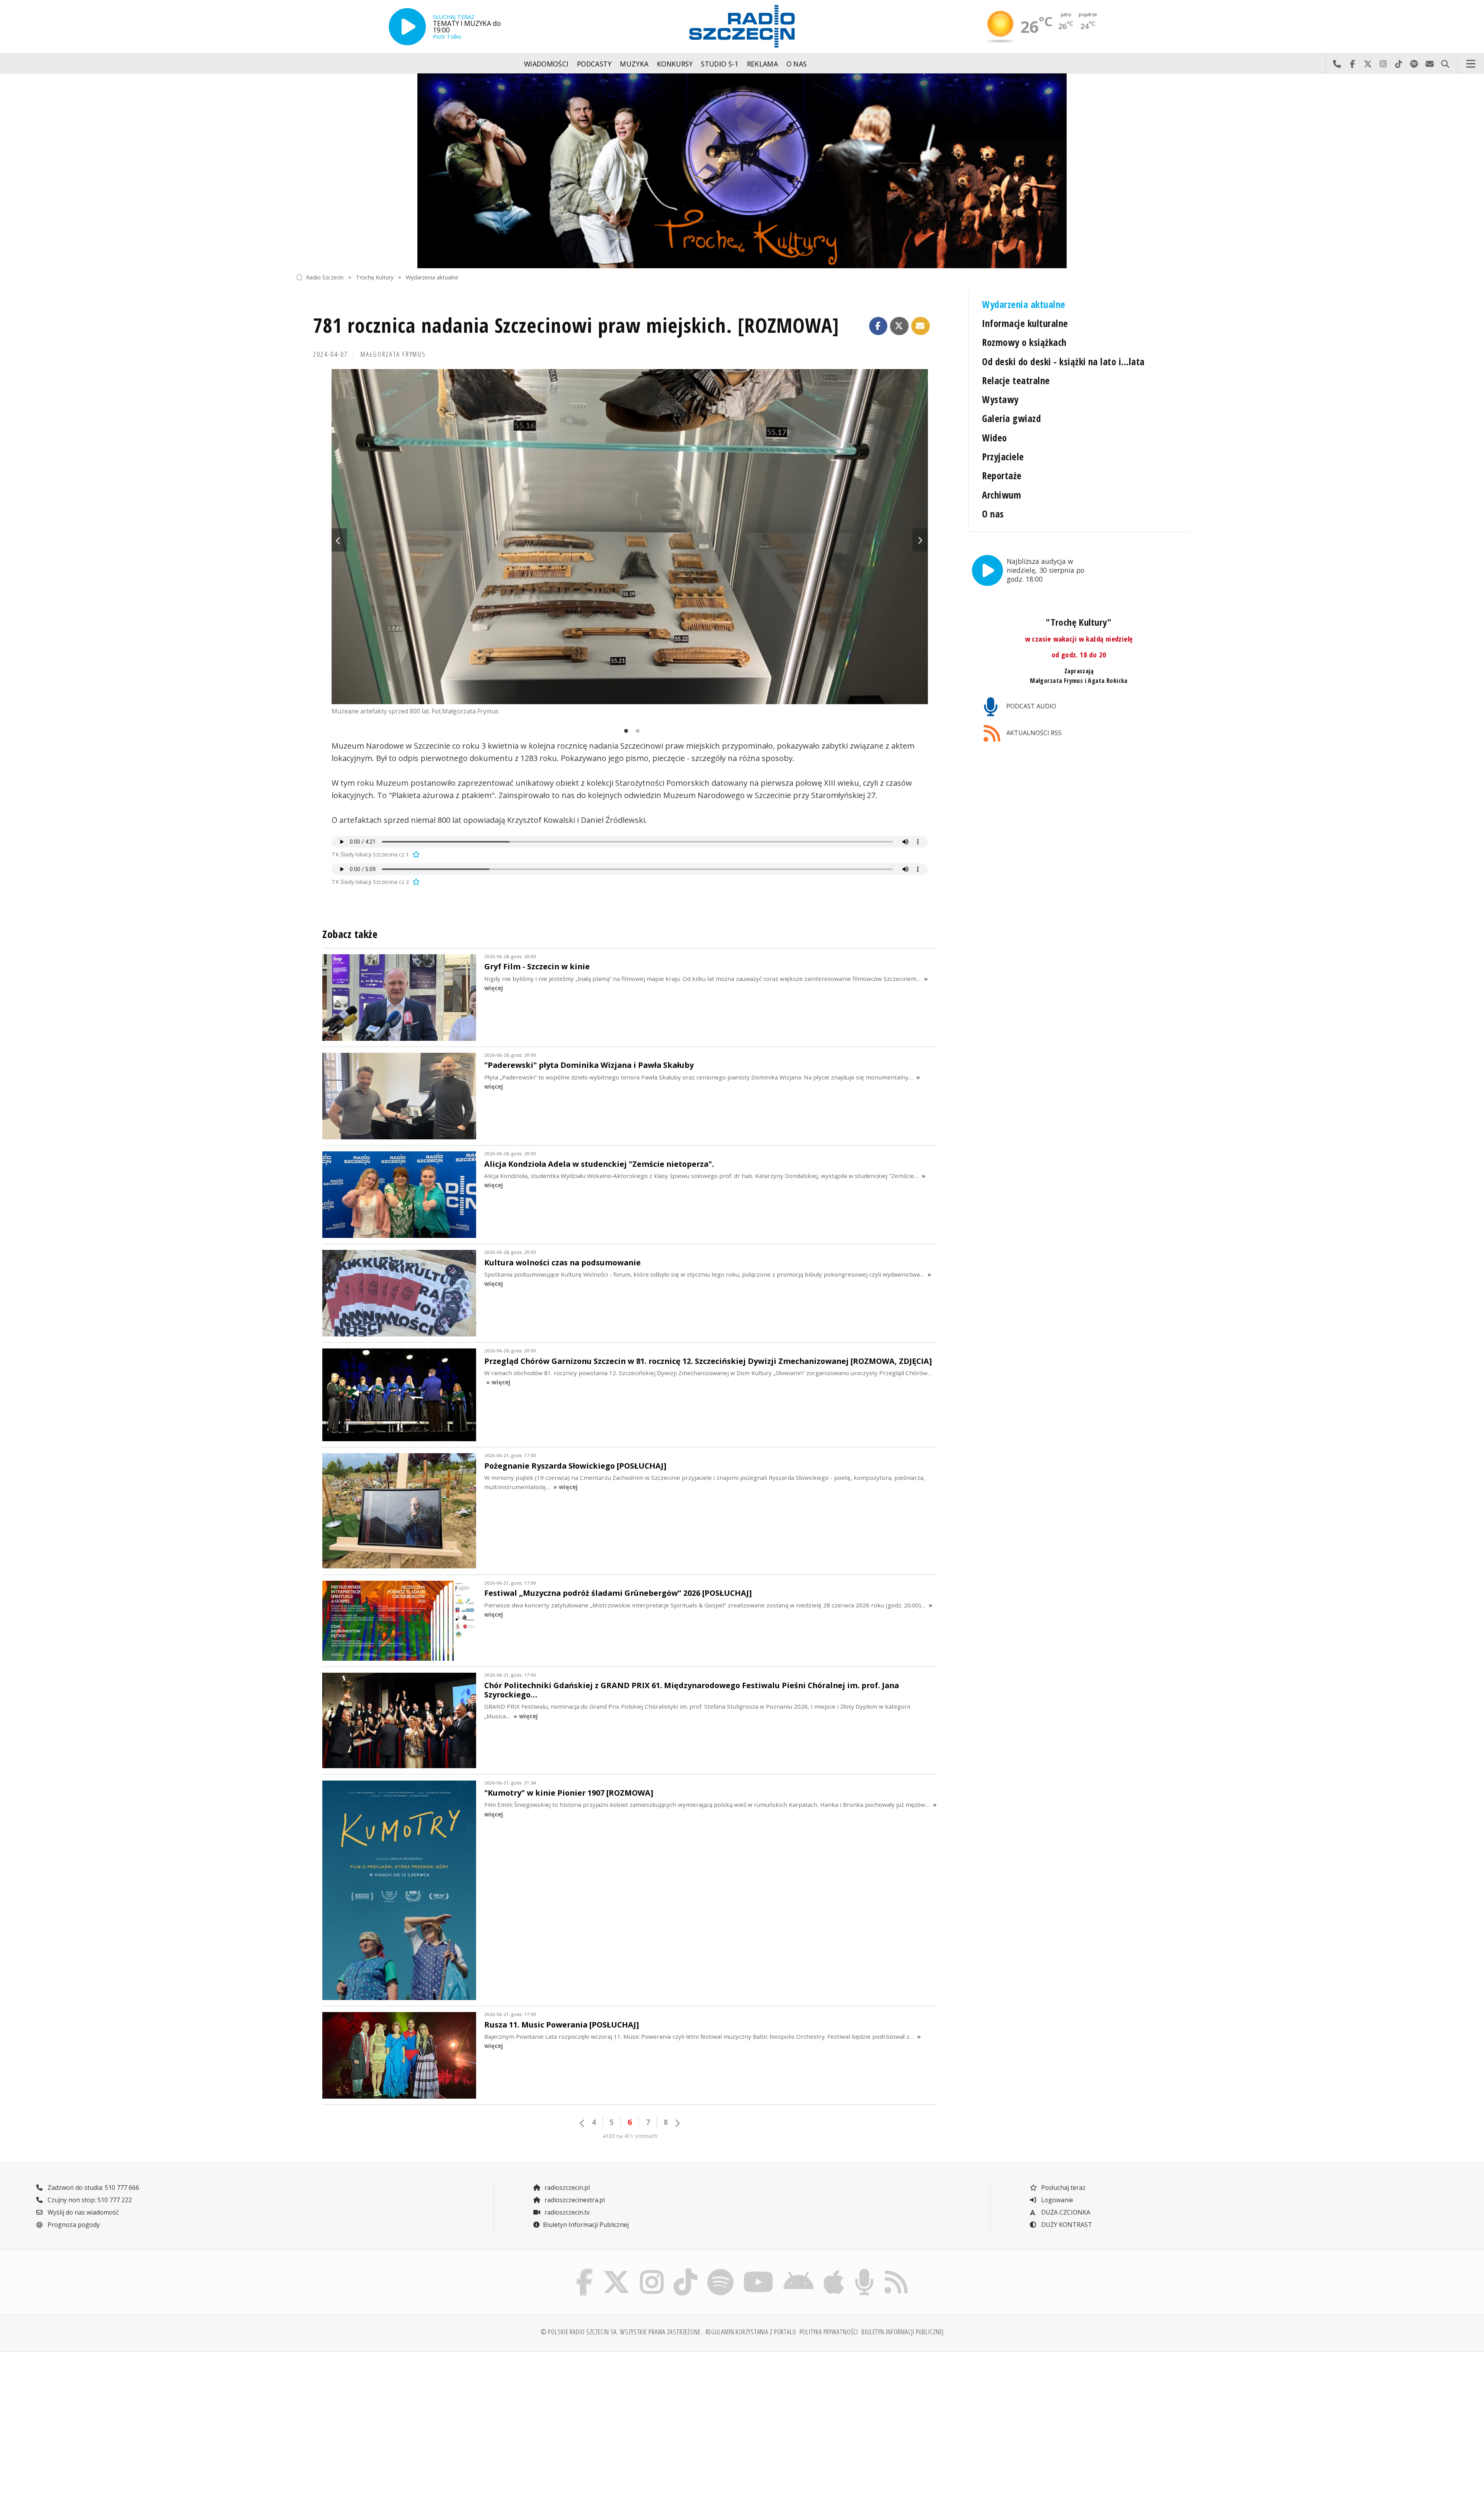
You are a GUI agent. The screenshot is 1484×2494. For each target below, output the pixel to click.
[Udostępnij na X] (899, 326)
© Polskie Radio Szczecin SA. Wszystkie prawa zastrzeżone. (621, 2332)
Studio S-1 (720, 64)
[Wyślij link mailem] (921, 326)
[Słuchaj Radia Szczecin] (407, 27)
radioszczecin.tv (566, 2212)
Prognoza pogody (73, 2225)
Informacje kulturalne (1025, 323)
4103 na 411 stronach (630, 2136)
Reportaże (1002, 476)
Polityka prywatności (829, 2332)
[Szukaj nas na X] (617, 2271)
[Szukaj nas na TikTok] (685, 2271)
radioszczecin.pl (566, 2188)
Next (920, 540)
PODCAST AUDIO (1030, 706)
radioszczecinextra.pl (574, 2200)
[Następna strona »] (677, 2123)
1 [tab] (624, 732)
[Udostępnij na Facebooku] (878, 326)
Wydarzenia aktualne (432, 277)
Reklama (762, 64)
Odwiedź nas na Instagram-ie (1383, 64)
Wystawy (1000, 399)
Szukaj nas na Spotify (1414, 64)
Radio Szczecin (325, 277)
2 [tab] (636, 732)
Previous (339, 540)
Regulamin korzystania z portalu (751, 2332)
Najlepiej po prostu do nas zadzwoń (1337, 64)
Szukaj (1445, 64)
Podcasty (594, 64)
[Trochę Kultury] (742, 171)
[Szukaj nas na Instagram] (652, 2271)
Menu (1471, 64)
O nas (797, 64)
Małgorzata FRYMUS (393, 354)
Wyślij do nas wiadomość (1430, 64)
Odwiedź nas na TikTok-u (1399, 64)
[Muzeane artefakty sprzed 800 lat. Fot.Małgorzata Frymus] (630, 537)
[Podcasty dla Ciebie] (864, 2271)
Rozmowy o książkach (1024, 342)
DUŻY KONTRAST (1066, 2225)
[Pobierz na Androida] (799, 2271)
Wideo (994, 438)
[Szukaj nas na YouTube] (759, 2271)
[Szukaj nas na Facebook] (585, 2271)
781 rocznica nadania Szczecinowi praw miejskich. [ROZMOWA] (576, 325)
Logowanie (1056, 2200)
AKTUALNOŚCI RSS (1033, 733)
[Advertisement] (405, 2418)
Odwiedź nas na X (1368, 64)
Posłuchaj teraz (1063, 2188)
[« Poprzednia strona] (582, 2123)
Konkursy (675, 64)
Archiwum (1002, 495)
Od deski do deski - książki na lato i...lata (1063, 362)
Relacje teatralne (1016, 380)
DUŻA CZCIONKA (1065, 2212)
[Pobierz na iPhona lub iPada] (834, 2271)
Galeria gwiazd (1011, 418)
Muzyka (634, 64)
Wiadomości (546, 64)
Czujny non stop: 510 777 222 (89, 2200)
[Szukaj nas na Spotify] (720, 2271)
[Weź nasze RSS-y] (896, 2271)
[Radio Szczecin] (742, 26)
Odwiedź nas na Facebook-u (1352, 64)
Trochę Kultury (375, 277)
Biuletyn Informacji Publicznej (586, 2225)
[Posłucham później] (415, 854)
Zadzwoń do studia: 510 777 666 (93, 2188)
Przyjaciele (1003, 457)
